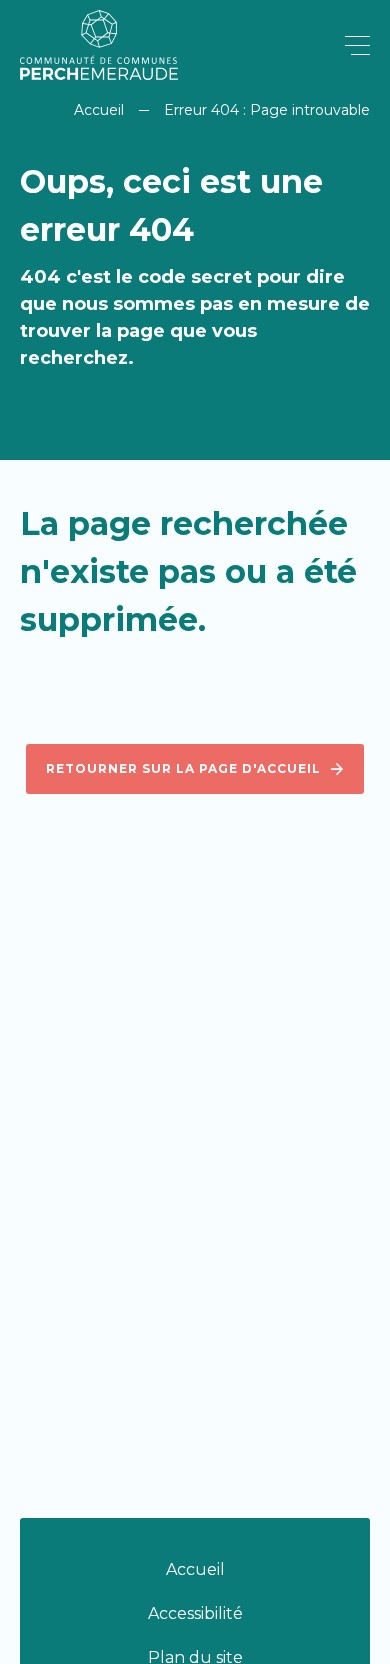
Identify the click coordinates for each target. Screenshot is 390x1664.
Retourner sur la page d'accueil (183, 768)
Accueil (99, 110)
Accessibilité (195, 1613)
